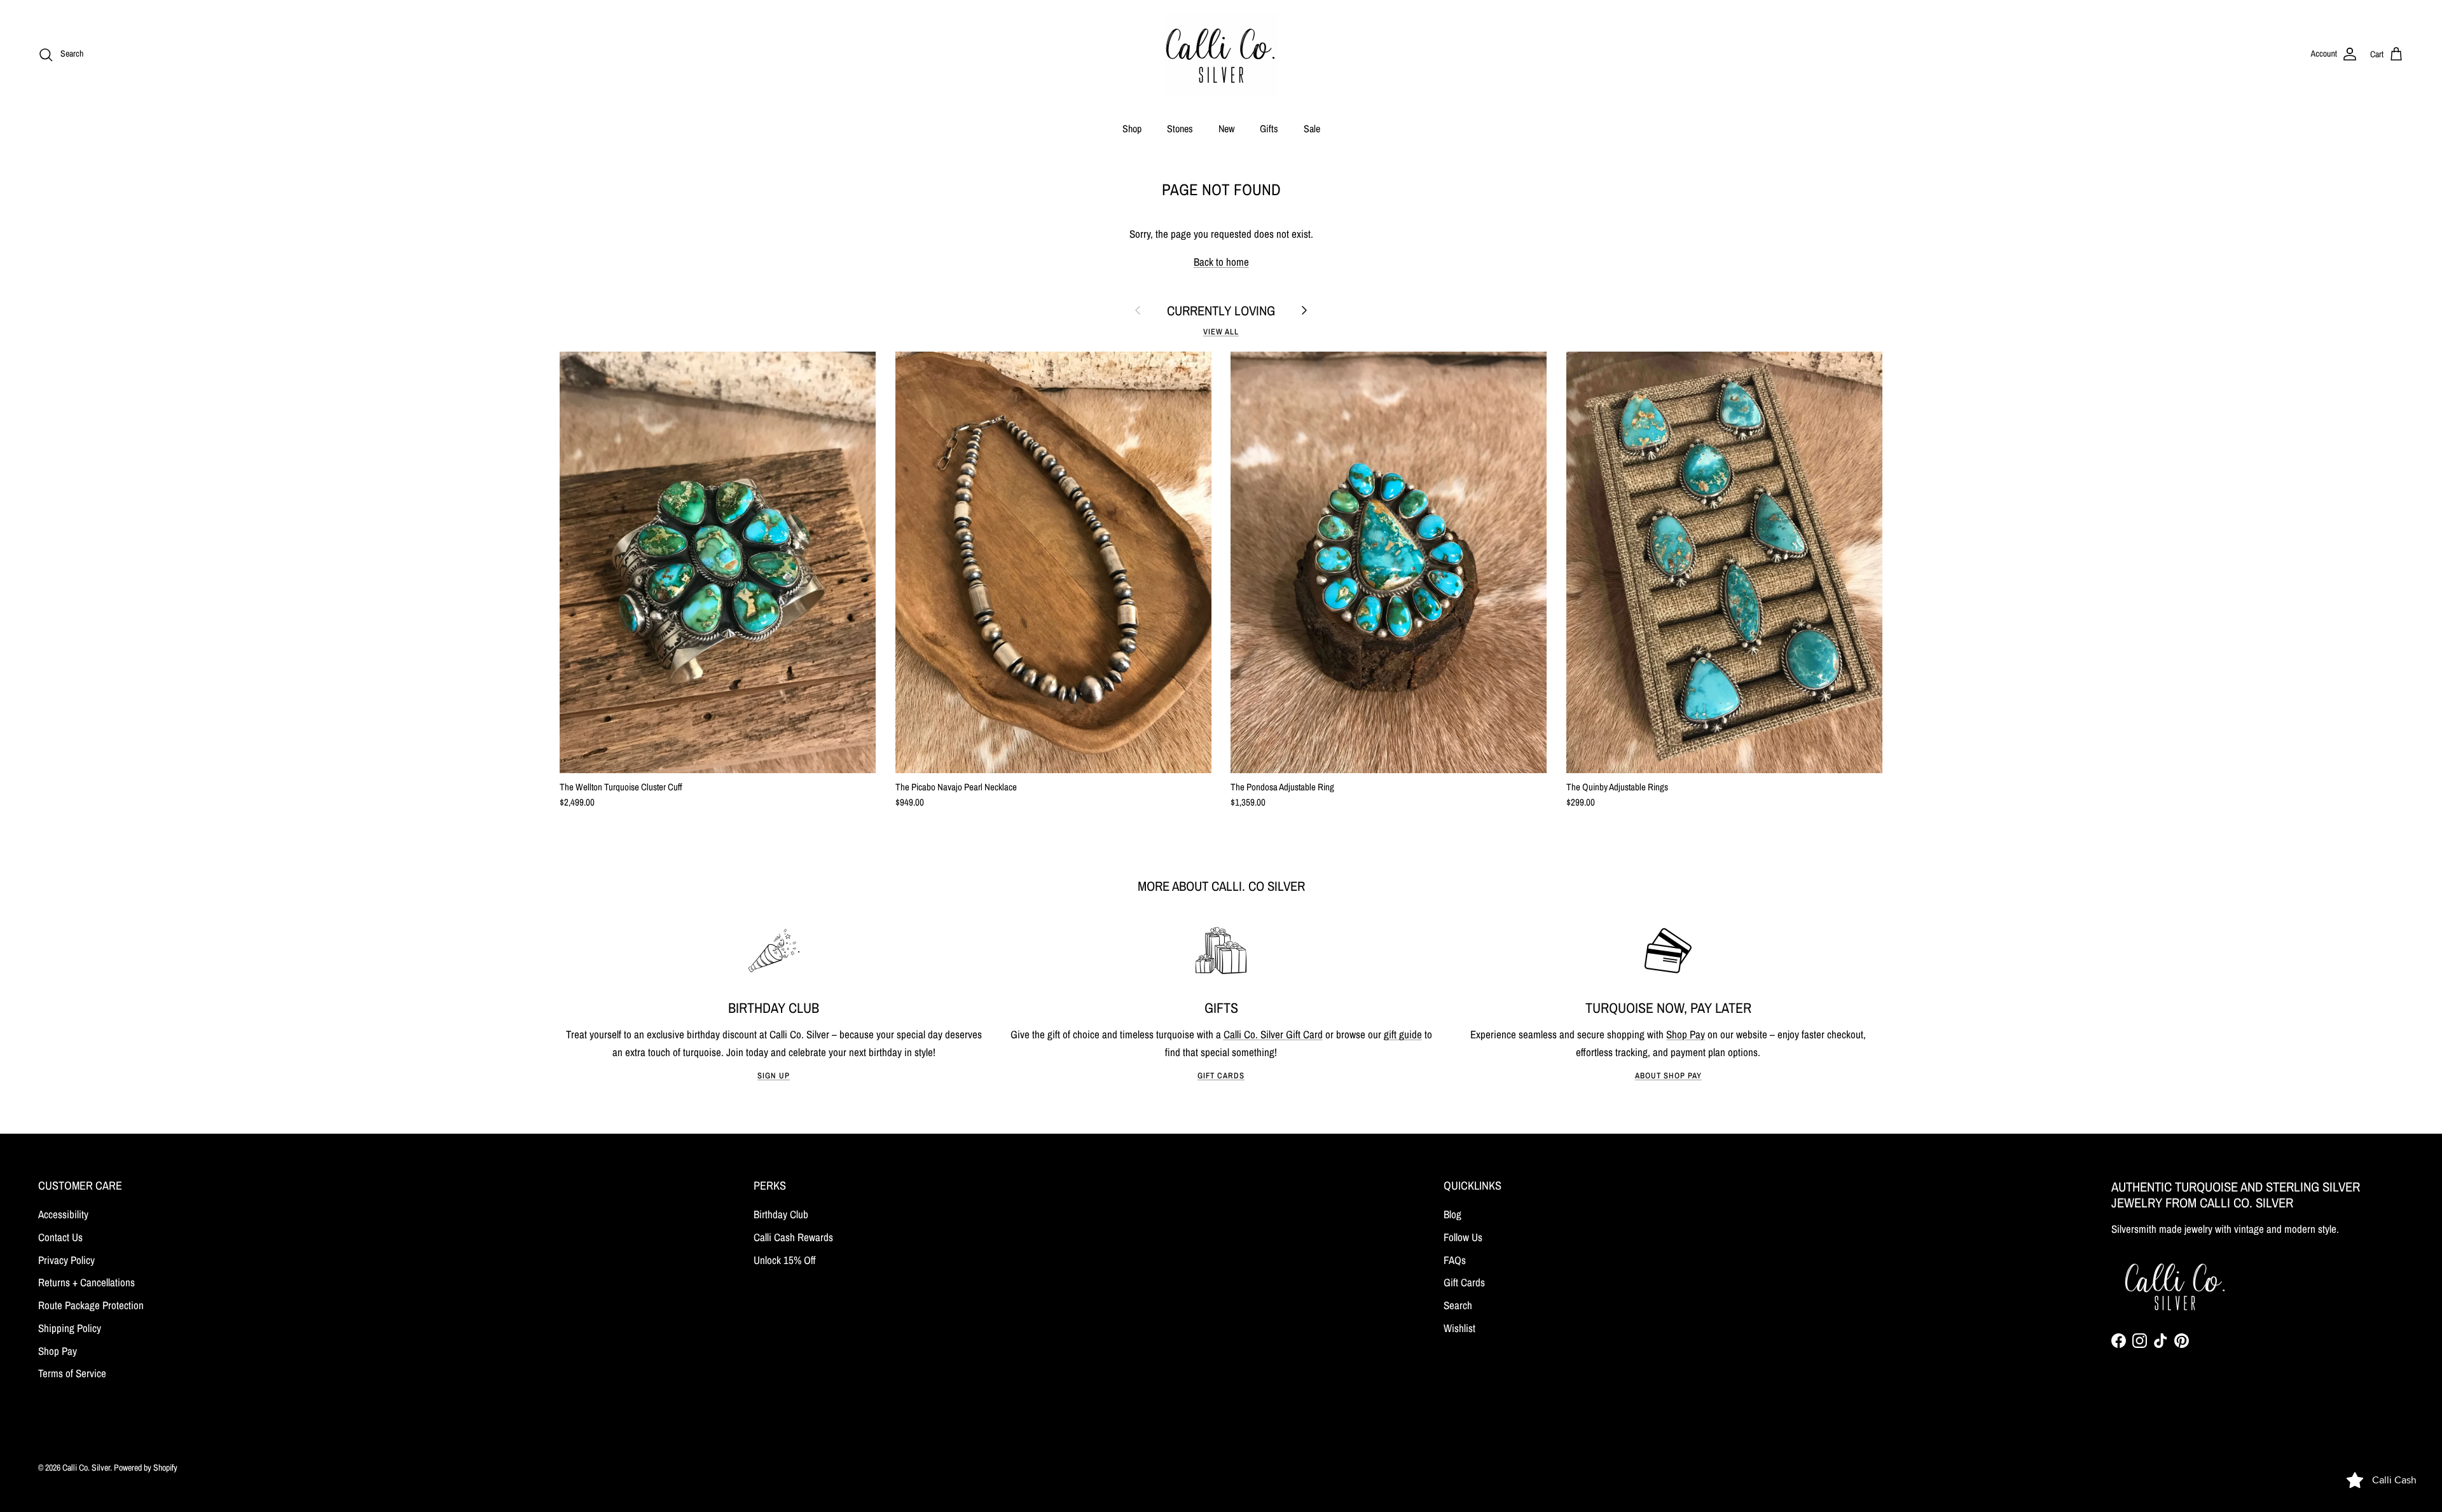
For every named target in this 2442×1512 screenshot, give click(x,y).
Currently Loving (1221, 311)
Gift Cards (1221, 1076)
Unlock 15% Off (785, 1260)
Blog (1452, 1214)
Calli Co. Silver (86, 1467)
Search (1458, 1305)
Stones (1180, 128)
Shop (1132, 128)
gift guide (1403, 1034)
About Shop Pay (1668, 1076)
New (1226, 128)
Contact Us (60, 1237)
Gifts (1269, 128)
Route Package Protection (91, 1305)
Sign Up (774, 1076)
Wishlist (1459, 1328)
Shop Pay (1686, 1034)
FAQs (1455, 1260)
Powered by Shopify (146, 1467)
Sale (1312, 128)
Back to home (1221, 262)
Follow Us (1463, 1237)
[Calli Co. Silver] (1221, 54)
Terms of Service (72, 1373)
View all (1221, 332)
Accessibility (63, 1214)
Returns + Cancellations (86, 1282)
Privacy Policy (66, 1260)
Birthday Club (781, 1214)
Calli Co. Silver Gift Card (1273, 1034)
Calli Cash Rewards (793, 1237)
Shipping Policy (70, 1328)
